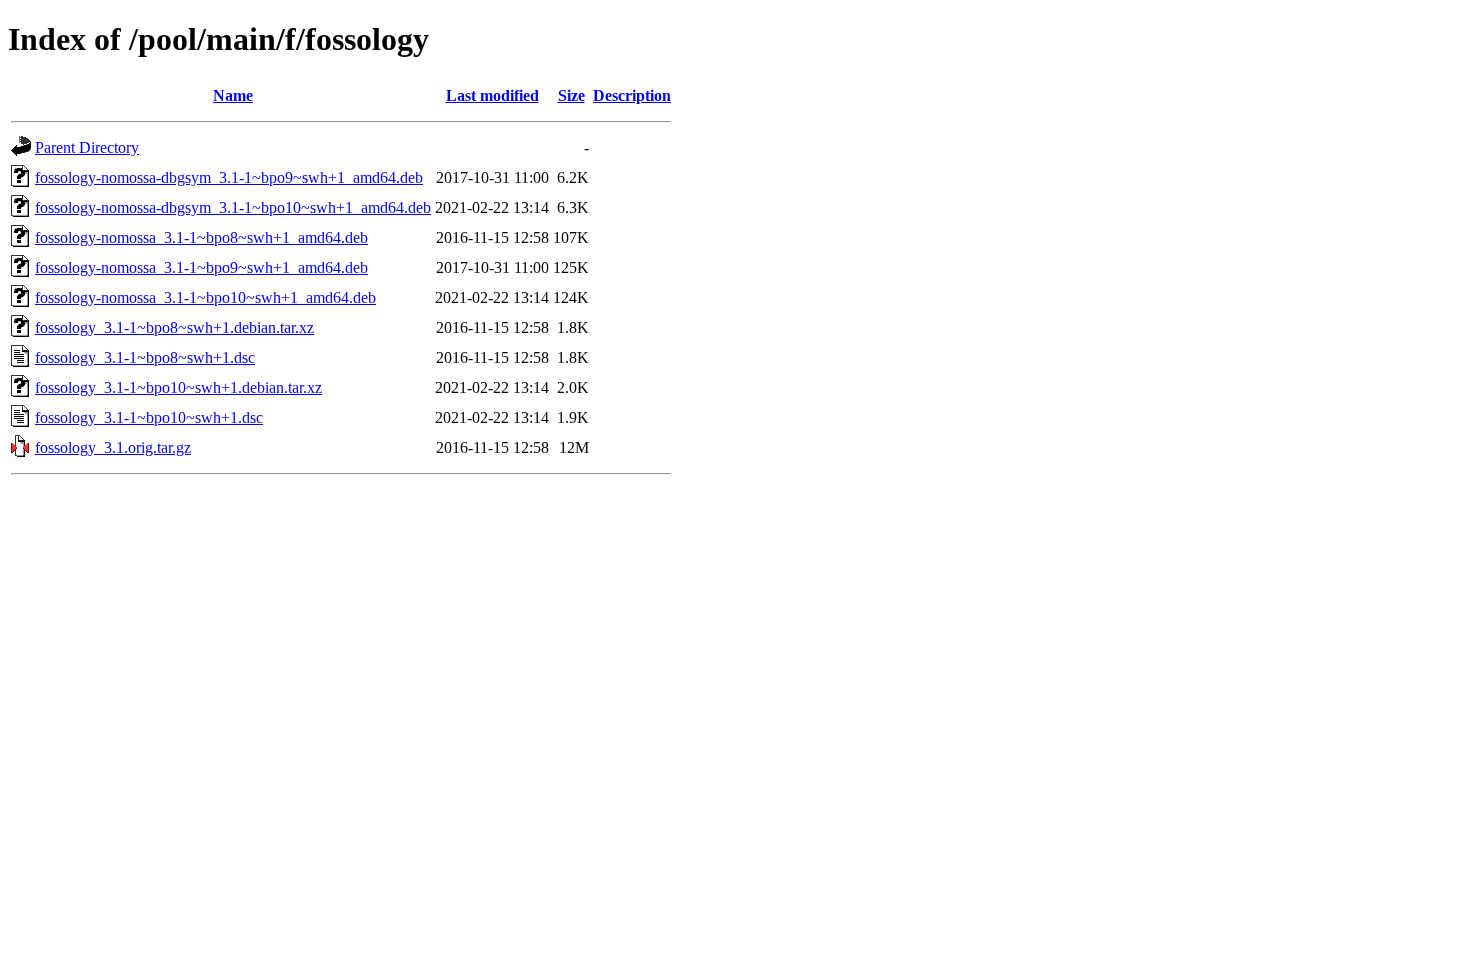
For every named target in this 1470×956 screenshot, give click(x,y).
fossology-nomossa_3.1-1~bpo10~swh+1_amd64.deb (205, 297)
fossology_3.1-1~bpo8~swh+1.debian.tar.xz (174, 327)
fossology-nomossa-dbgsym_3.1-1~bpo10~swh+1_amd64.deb (233, 207)
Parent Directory (87, 147)
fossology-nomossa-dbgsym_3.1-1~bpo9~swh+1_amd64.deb (229, 177)
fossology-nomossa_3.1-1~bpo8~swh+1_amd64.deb (201, 237)
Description (632, 95)
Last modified (492, 95)
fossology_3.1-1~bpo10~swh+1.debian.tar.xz (178, 387)
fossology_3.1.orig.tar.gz (113, 447)
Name (233, 95)
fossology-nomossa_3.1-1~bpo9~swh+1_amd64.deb (201, 267)
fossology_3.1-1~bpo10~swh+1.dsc (149, 417)
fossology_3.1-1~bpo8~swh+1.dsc (145, 357)
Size (571, 95)
